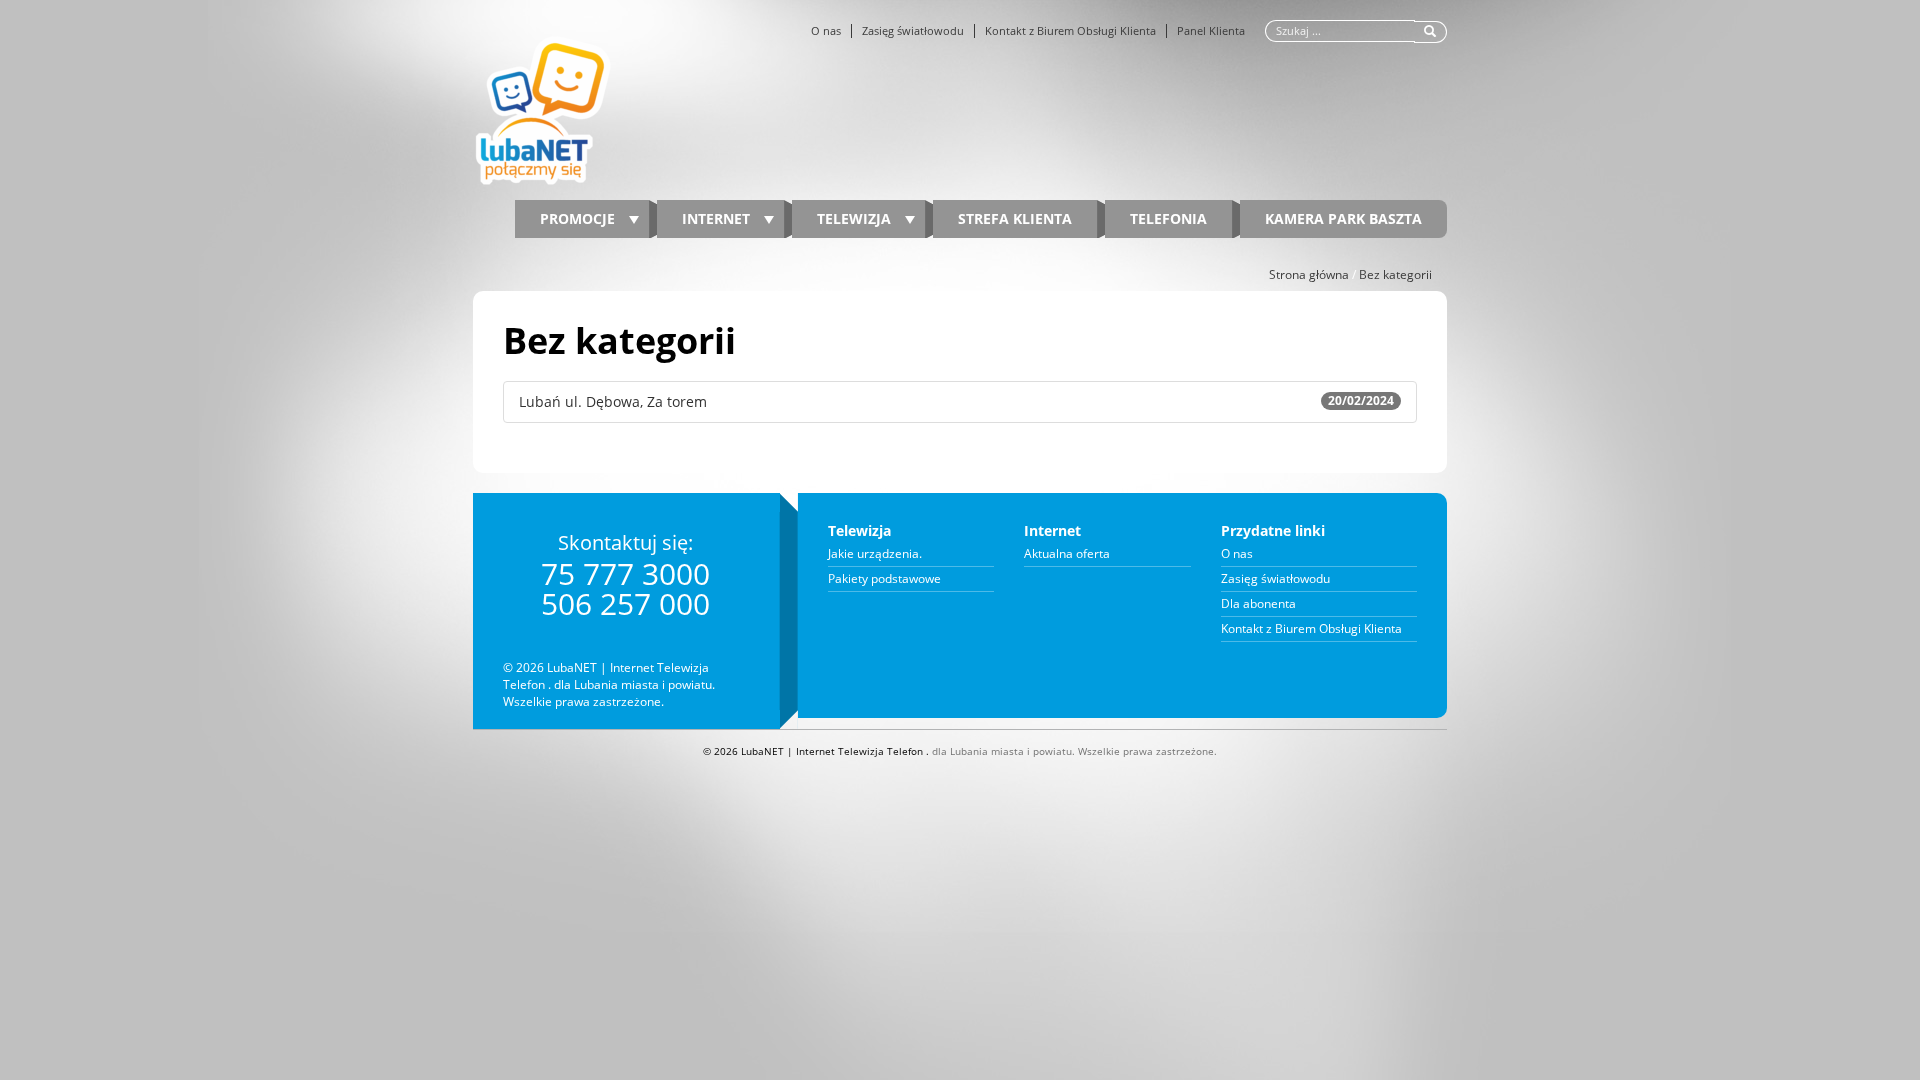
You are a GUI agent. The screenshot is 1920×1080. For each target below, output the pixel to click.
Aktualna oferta (1067, 554)
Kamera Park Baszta (1343, 218)
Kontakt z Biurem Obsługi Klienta (1070, 31)
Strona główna (1309, 274)
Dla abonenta (1258, 604)
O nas (826, 31)
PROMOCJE (579, 218)
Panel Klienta (1211, 31)
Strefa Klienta (1015, 218)
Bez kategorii (1395, 274)
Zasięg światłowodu (913, 31)
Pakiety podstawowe (884, 579)
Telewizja (856, 218)
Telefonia (1168, 218)
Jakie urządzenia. (875, 554)
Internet (718, 218)
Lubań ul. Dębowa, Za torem (956, 401)
